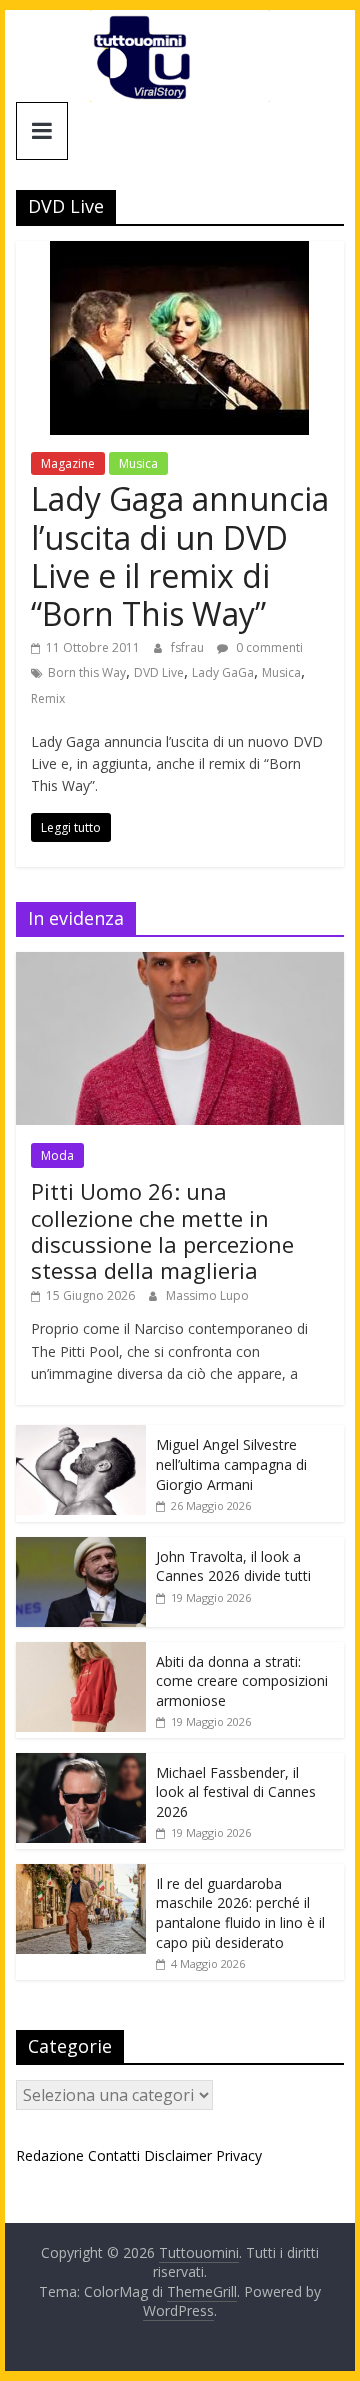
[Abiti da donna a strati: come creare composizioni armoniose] (81, 1652)
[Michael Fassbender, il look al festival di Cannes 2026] (81, 1763)
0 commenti (268, 647)
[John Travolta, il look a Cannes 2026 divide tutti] (81, 1547)
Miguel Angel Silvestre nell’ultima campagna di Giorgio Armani (231, 1464)
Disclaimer (178, 2155)
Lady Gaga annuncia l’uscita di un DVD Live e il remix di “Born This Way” (180, 556)
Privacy (239, 2155)
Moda (57, 1155)
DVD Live (159, 672)
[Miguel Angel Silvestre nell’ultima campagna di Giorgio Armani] (81, 1435)
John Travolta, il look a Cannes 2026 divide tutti (233, 1566)
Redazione (50, 2155)
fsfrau (189, 647)
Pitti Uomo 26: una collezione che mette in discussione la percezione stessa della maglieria (162, 1230)
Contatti (114, 2155)
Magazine (68, 463)
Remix (48, 698)
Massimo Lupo (207, 1295)
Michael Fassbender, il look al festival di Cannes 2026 (236, 1792)
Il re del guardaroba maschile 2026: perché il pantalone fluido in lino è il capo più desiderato (240, 1913)
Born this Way (87, 672)
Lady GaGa (223, 672)
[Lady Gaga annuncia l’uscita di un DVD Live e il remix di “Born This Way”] (179, 253)
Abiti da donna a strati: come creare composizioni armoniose (242, 1681)
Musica (138, 463)
